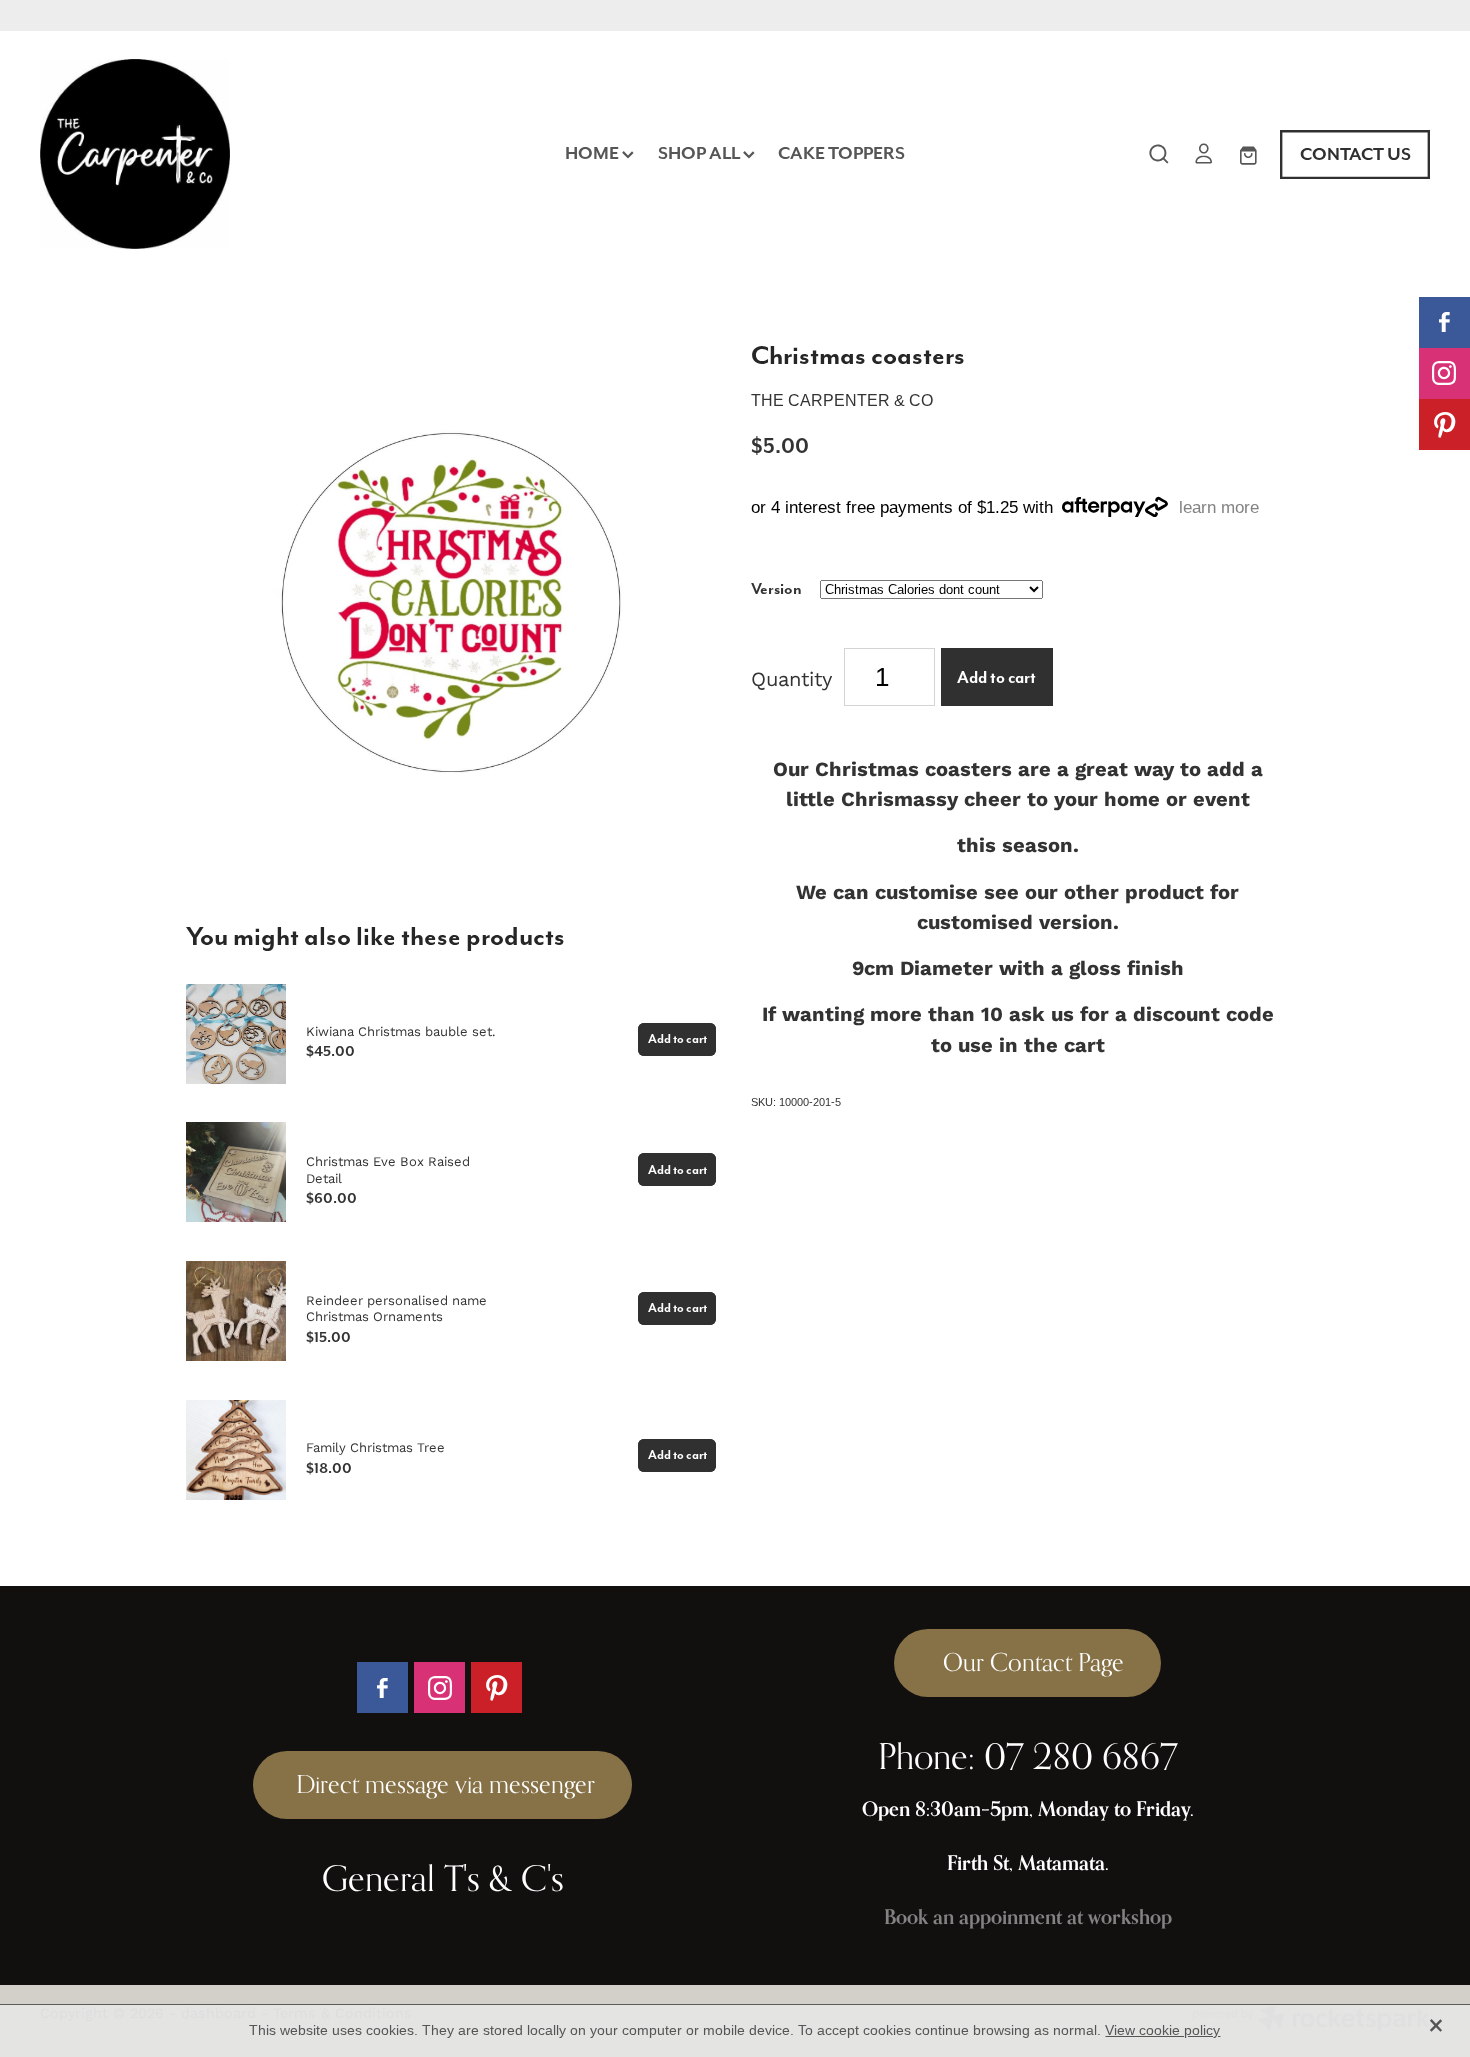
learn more (1219, 507)
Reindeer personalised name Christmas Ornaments (396, 1308)
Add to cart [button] (996, 677)
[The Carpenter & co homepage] (179, 154)
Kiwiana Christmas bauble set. (400, 1031)
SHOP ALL (700, 153)
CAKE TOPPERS (841, 153)
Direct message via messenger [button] (442, 1784)
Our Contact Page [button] (1027, 1662)
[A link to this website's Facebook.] (1444, 322)
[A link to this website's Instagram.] (1444, 373)
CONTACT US (1355, 154)
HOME (593, 153)
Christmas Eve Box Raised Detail (388, 1169)
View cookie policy (1162, 2030)
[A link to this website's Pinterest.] (1444, 424)
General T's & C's (443, 1878)
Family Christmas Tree (375, 1447)
